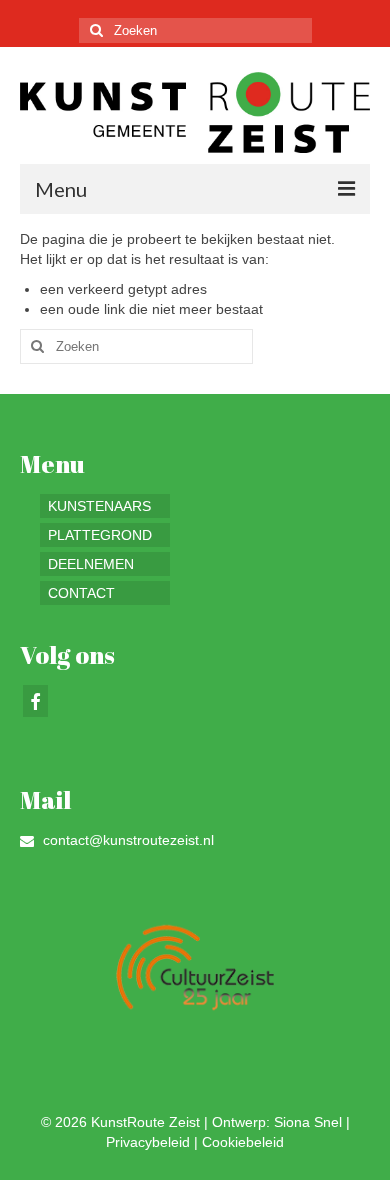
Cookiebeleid (243, 1142)
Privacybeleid (148, 1142)
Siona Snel (308, 1122)
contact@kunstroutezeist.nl (126, 840)
